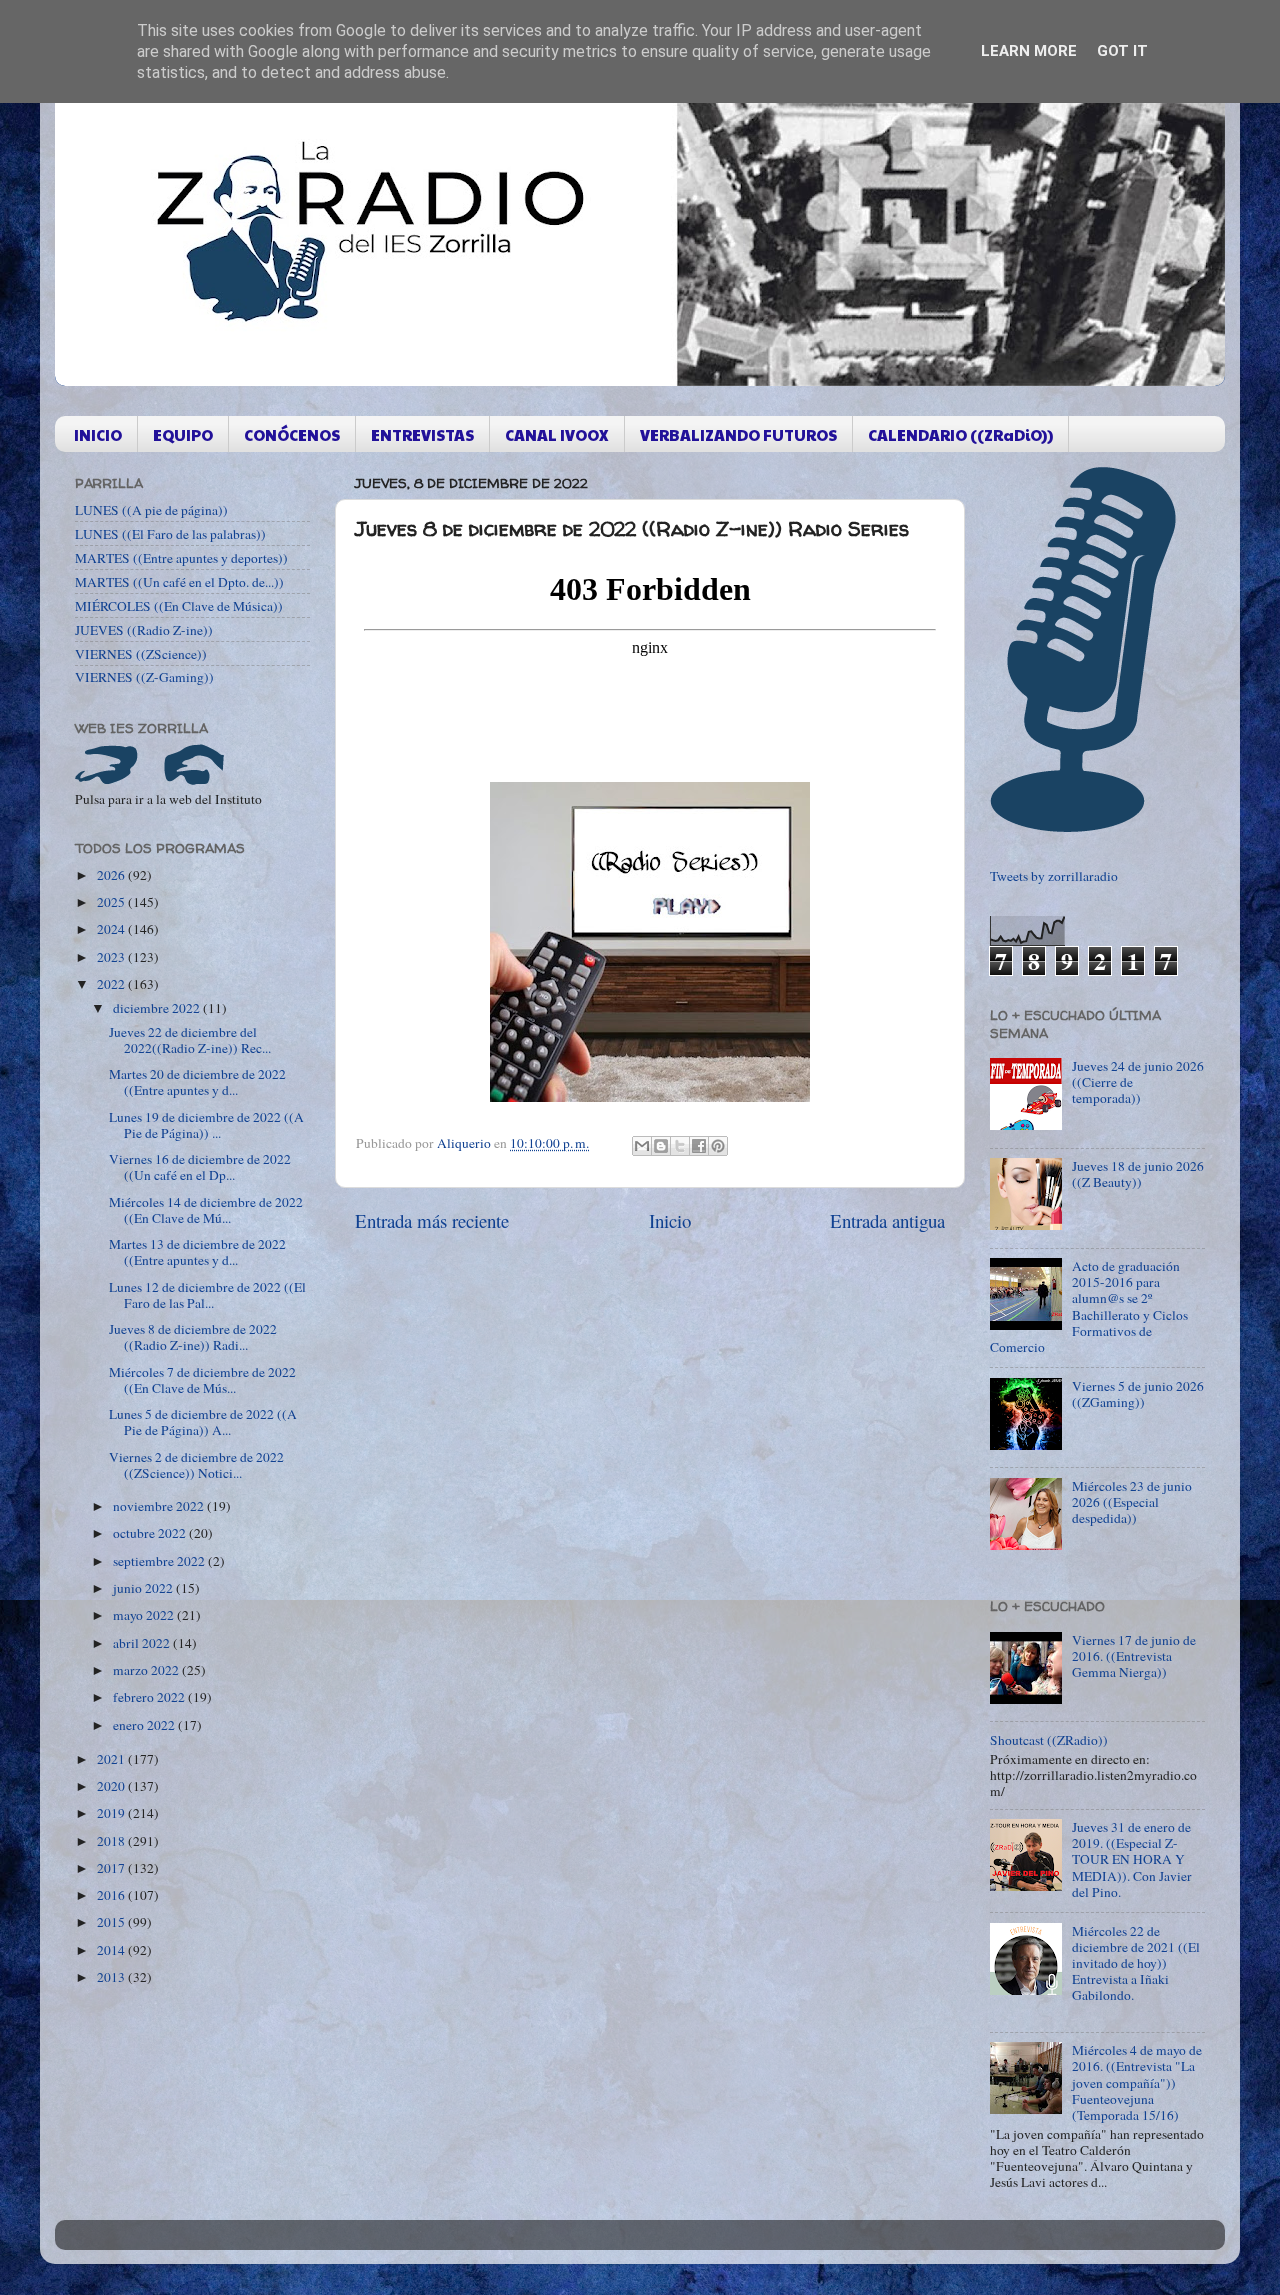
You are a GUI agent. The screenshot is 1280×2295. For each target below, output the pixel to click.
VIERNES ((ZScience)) (141, 654)
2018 (112, 1841)
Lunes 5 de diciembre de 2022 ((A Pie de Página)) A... (203, 1422)
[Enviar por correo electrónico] (642, 1146)
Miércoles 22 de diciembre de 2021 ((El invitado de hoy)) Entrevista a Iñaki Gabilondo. (1136, 1963)
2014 (112, 1950)
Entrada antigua (887, 1220)
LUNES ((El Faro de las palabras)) (170, 534)
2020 (112, 1786)
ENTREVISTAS (422, 434)
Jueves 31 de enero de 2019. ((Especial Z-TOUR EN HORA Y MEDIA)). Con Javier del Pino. (1132, 1859)
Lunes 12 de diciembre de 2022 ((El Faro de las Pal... (207, 1295)
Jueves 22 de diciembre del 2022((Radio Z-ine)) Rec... (190, 1040)
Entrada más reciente (432, 1220)
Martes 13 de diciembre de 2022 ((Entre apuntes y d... (197, 1252)
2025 (112, 902)
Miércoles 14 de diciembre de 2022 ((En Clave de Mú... (206, 1210)
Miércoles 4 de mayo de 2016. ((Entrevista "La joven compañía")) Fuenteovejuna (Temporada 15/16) (1137, 2082)
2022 (112, 984)
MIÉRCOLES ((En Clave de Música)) (179, 606)
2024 (112, 929)
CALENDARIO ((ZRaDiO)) (960, 434)
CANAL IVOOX (557, 434)
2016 (112, 1895)
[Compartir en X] (680, 1146)
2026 (112, 875)
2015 (112, 1922)
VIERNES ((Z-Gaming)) (144, 677)
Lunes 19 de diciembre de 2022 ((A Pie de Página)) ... (206, 1125)
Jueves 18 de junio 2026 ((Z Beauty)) (1138, 1174)
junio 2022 (144, 1588)
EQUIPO (183, 434)
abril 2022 (143, 1643)
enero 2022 (145, 1725)
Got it (1122, 51)
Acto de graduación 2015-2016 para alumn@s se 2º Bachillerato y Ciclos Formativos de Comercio (1089, 1306)
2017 (112, 1868)
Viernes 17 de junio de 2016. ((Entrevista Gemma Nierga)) (1134, 1656)
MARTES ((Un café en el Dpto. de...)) (179, 582)
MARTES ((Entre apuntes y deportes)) (181, 558)
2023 (112, 957)
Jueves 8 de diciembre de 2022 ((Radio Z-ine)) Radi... (193, 1337)
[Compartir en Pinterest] (718, 1146)
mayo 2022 (145, 1615)
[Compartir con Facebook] (699, 1146)
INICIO (98, 434)
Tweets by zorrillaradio (1054, 876)
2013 (112, 1977)
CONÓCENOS (292, 434)
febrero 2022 (150, 1697)
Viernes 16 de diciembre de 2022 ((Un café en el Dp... (200, 1167)
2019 (112, 1813)
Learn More (1029, 51)
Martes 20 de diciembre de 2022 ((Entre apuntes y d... (197, 1082)
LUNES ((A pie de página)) (151, 510)
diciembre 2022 (158, 1008)
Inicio (670, 1220)
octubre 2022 (151, 1533)
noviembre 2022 (160, 1506)
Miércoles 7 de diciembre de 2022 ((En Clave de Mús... (202, 1380)
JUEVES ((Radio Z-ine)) (144, 630)
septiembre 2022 (160, 1561)
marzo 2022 (147, 1670)
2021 (112, 1759)
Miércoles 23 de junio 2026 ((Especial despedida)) (1132, 1502)
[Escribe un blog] (661, 1146)
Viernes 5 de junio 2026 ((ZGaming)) (1138, 1394)
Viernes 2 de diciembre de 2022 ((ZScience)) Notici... (196, 1465)
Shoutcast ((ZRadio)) (1049, 1740)
